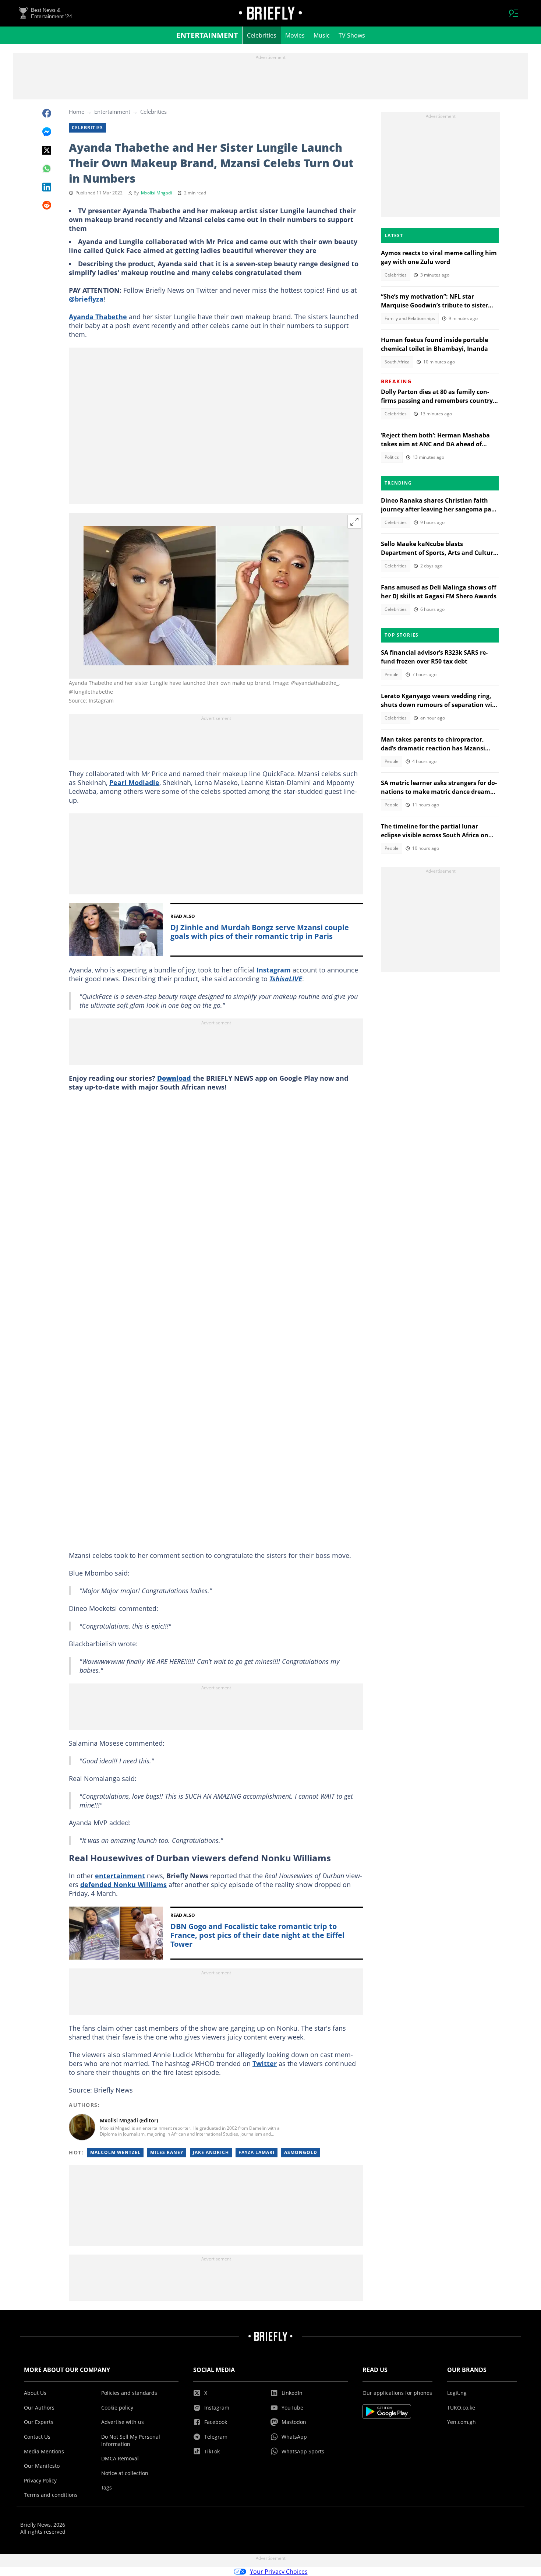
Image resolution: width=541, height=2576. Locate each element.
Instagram (274, 970)
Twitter (265, 2063)
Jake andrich (211, 2152)
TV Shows (352, 35)
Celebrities (262, 35)
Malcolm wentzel (115, 2152)
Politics (392, 457)
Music (322, 35)
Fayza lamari (257, 2152)
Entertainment (207, 35)
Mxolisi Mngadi (156, 193)
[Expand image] (354, 522)
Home (77, 112)
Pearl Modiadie (134, 782)
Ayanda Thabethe (98, 317)
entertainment (120, 1876)
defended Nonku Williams (123, 1885)
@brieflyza (86, 299)
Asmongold (301, 2152)
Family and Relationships (410, 318)
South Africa (397, 362)
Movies (295, 35)
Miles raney (167, 2152)
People (392, 674)
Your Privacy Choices (279, 2572)
